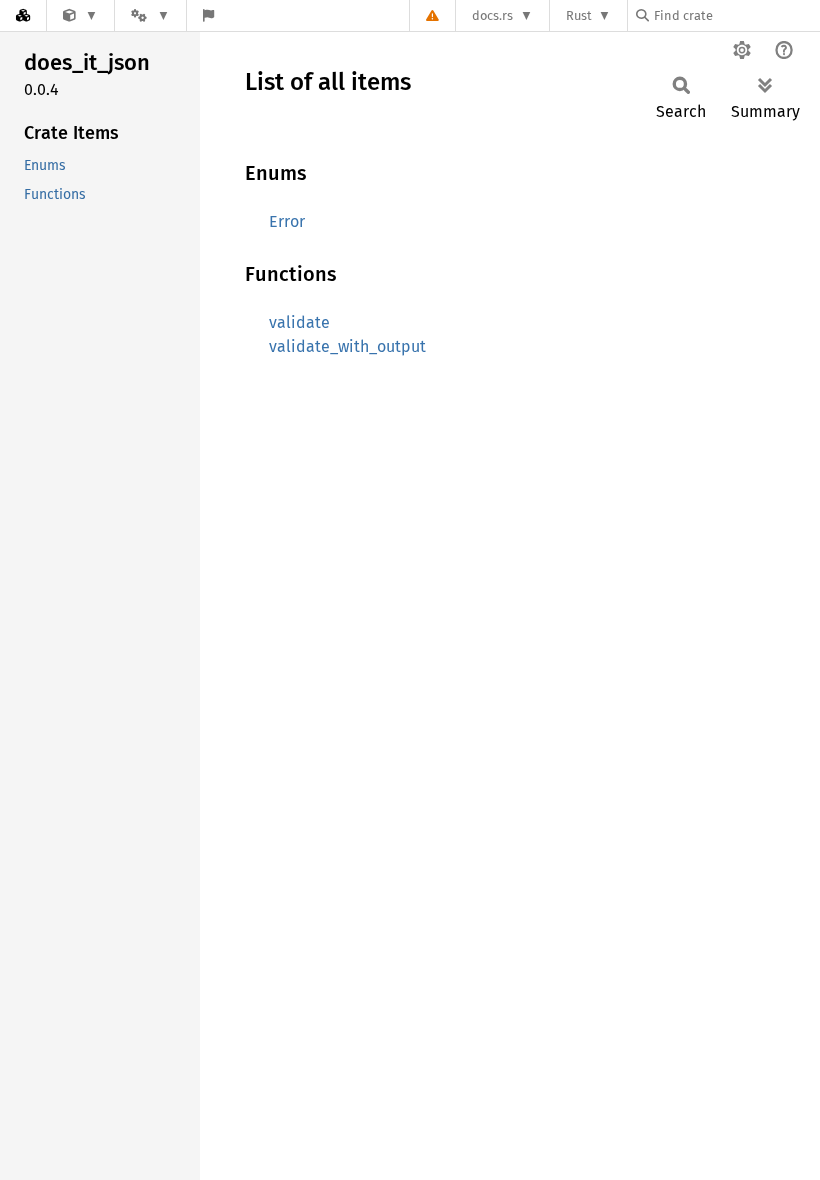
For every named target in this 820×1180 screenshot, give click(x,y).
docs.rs (492, 15)
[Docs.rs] (23, 15)
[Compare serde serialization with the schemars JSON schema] (80, 15)
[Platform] (150, 15)
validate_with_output (347, 346)
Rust (579, 15)
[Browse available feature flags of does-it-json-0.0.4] (208, 15)
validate (299, 322)
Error (287, 221)
